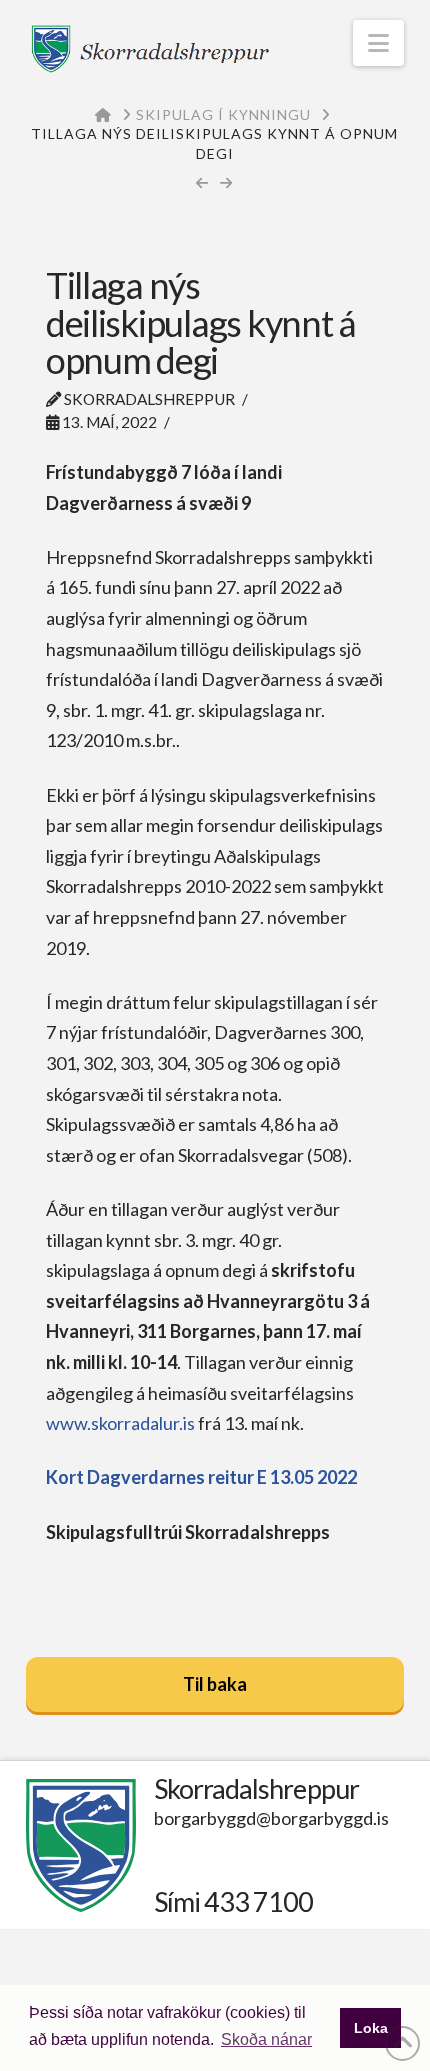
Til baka (215, 1684)
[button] (378, 43)
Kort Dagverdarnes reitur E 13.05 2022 (201, 1477)
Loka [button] (371, 2028)
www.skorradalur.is (120, 1423)
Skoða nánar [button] (266, 2039)
